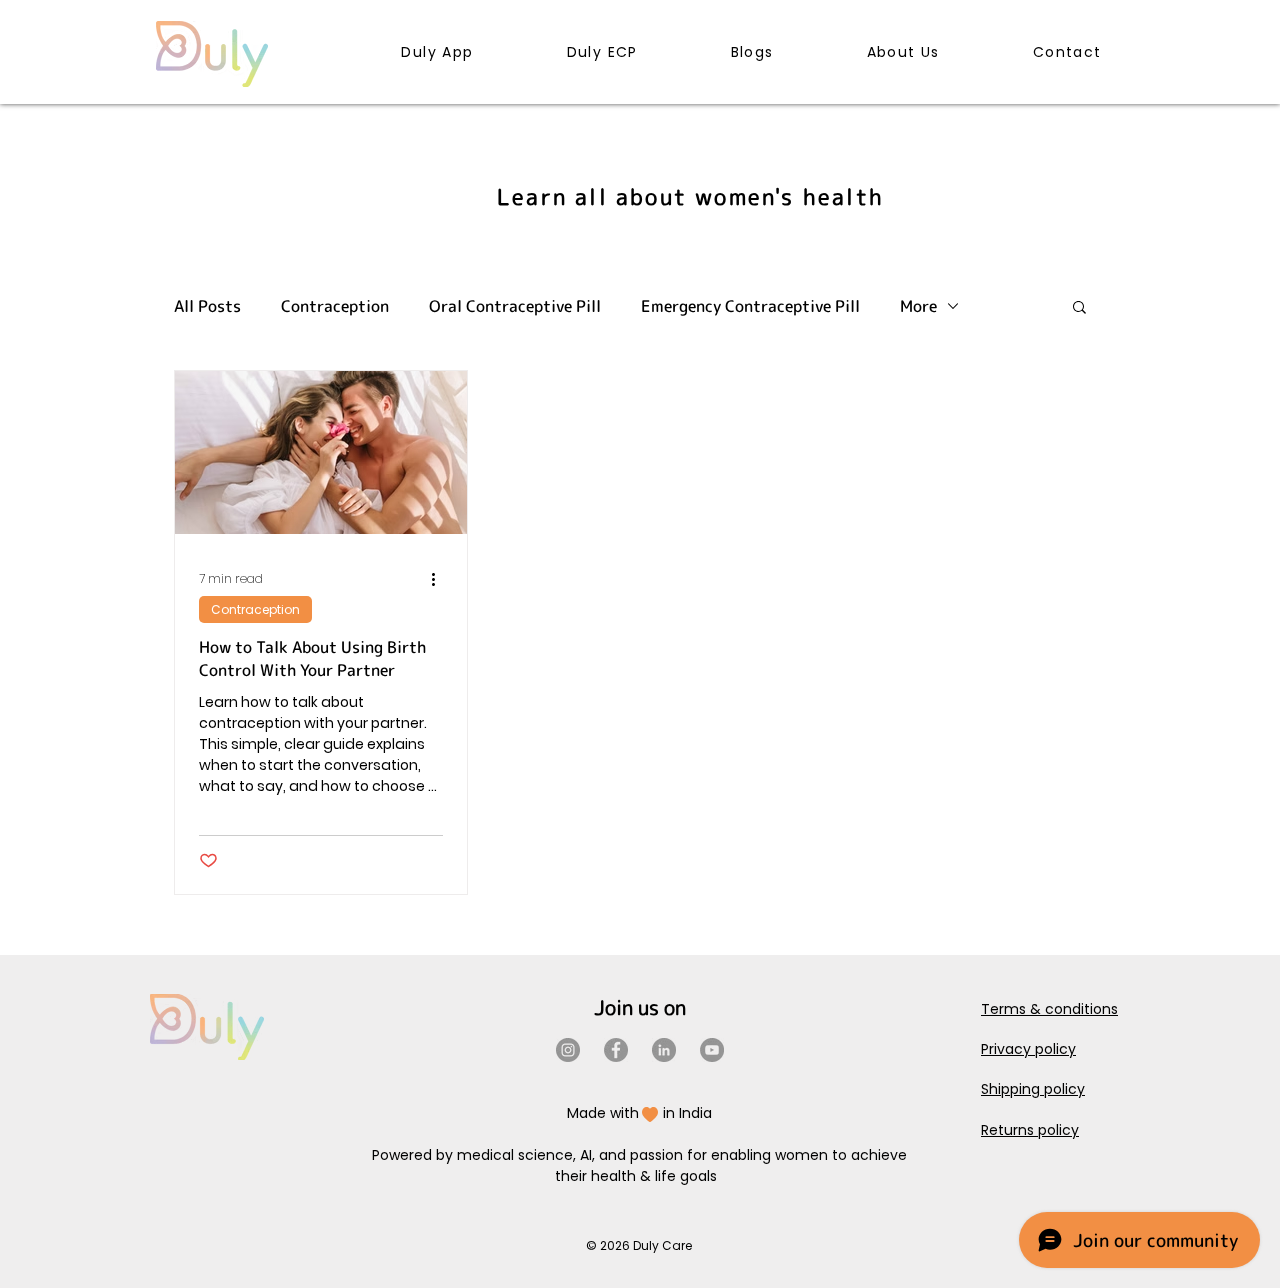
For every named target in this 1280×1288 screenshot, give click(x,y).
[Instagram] (568, 1050)
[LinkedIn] (664, 1050)
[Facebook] (616, 1050)
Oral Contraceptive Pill (515, 306)
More (918, 306)
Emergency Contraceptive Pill (750, 306)
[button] (1079, 308)
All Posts (207, 306)
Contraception (335, 306)
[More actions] (440, 579)
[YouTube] (712, 1050)
